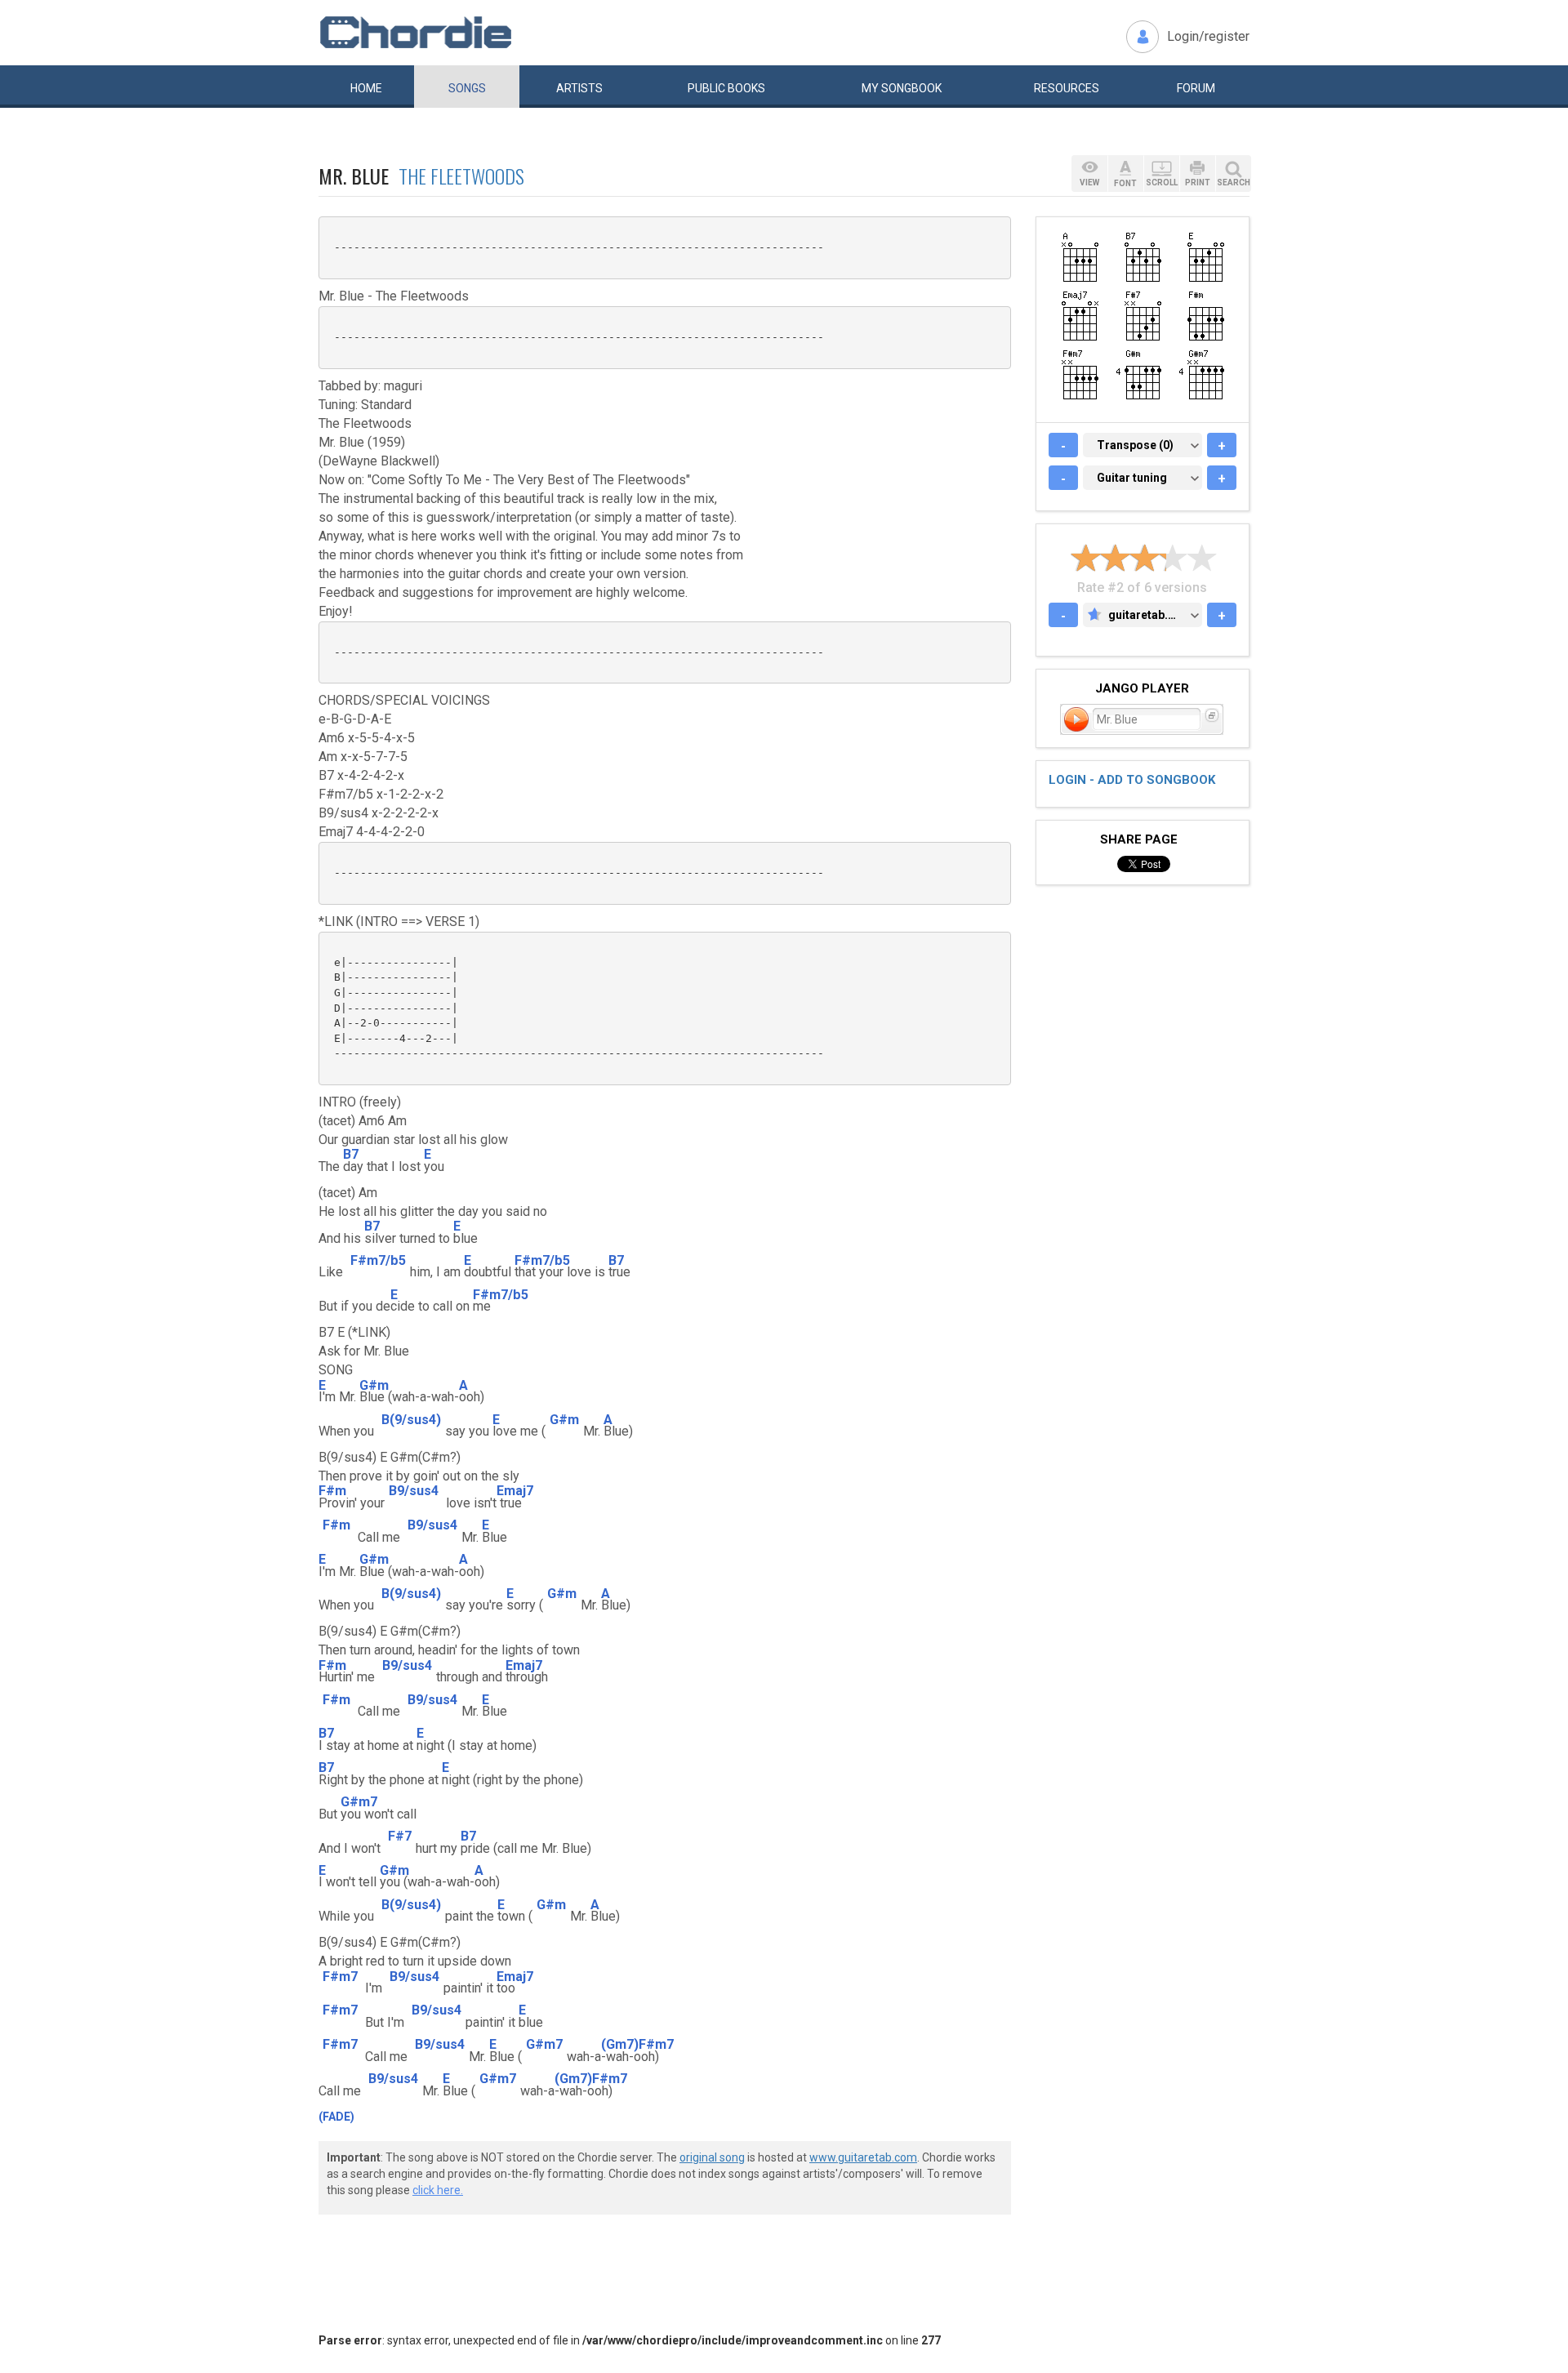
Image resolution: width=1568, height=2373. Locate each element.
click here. (438, 2190)
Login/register (1208, 36)
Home (366, 88)
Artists (579, 88)
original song (712, 2157)
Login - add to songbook (1132, 780)
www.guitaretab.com (863, 2157)
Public (726, 88)
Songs (467, 88)
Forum (1196, 88)
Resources (1067, 88)
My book (902, 88)
